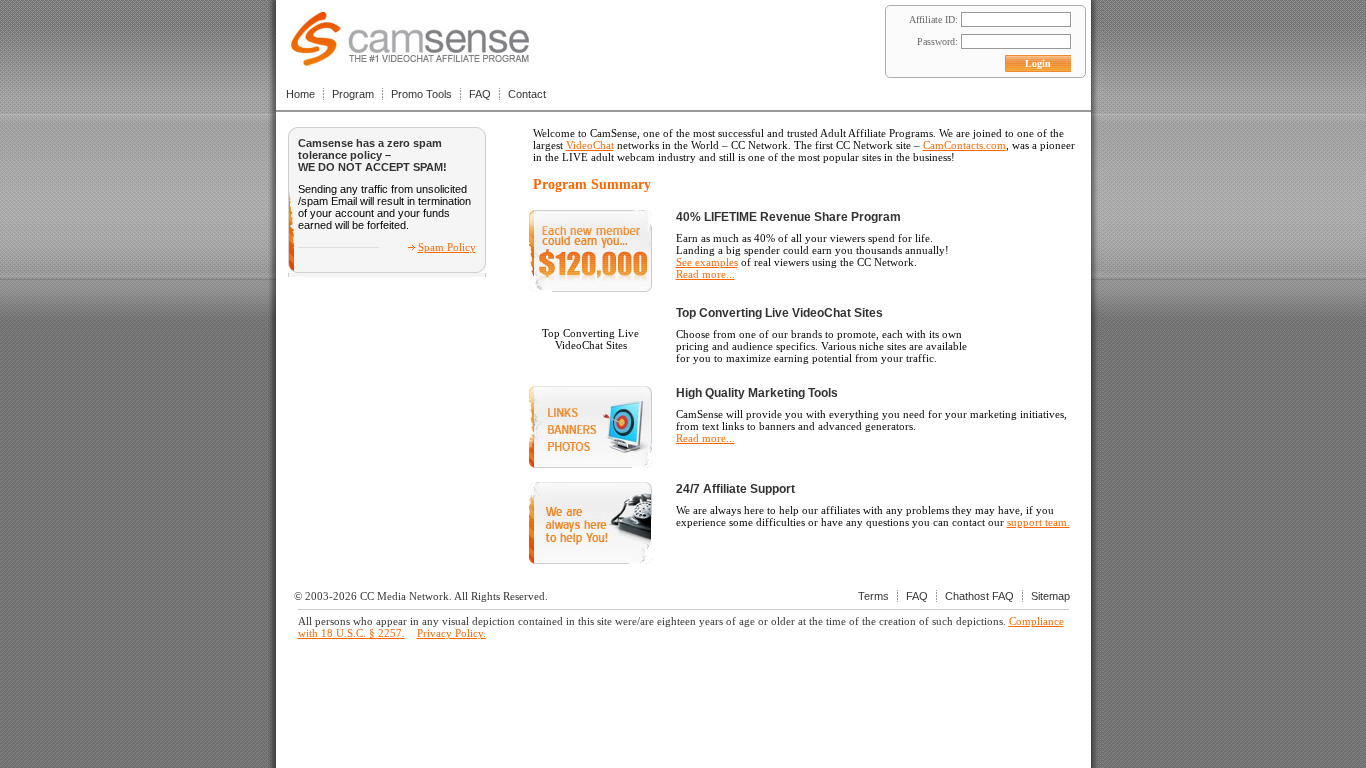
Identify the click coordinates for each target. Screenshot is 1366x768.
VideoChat (590, 145)
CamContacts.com (964, 145)
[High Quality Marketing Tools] (590, 464)
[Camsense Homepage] (410, 60)
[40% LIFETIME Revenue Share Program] (590, 288)
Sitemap (1050, 596)
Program (353, 94)
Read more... (705, 274)
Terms (873, 596)
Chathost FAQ (979, 596)
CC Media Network (404, 596)
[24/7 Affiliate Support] (590, 560)
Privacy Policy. (451, 633)
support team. (1038, 522)
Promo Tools (421, 94)
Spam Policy (447, 247)
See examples (707, 262)
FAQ (480, 94)
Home (300, 94)
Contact (527, 94)
